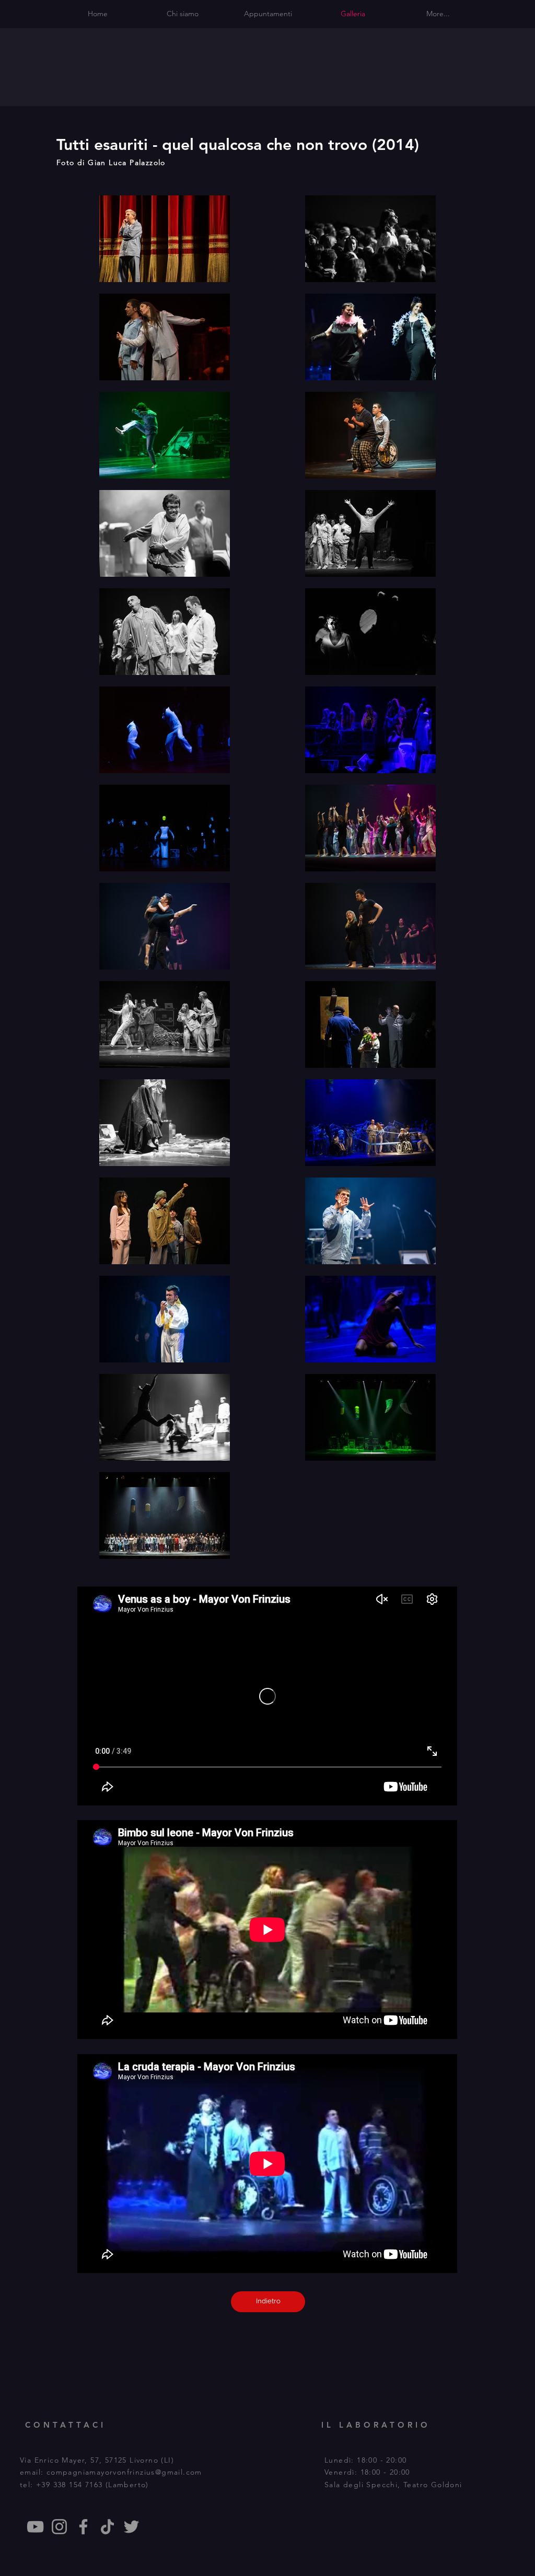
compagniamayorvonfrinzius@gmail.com (124, 2472)
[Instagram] (59, 2527)
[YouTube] (35, 2527)
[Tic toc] (107, 2527)
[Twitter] (131, 2527)
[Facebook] (83, 2527)
